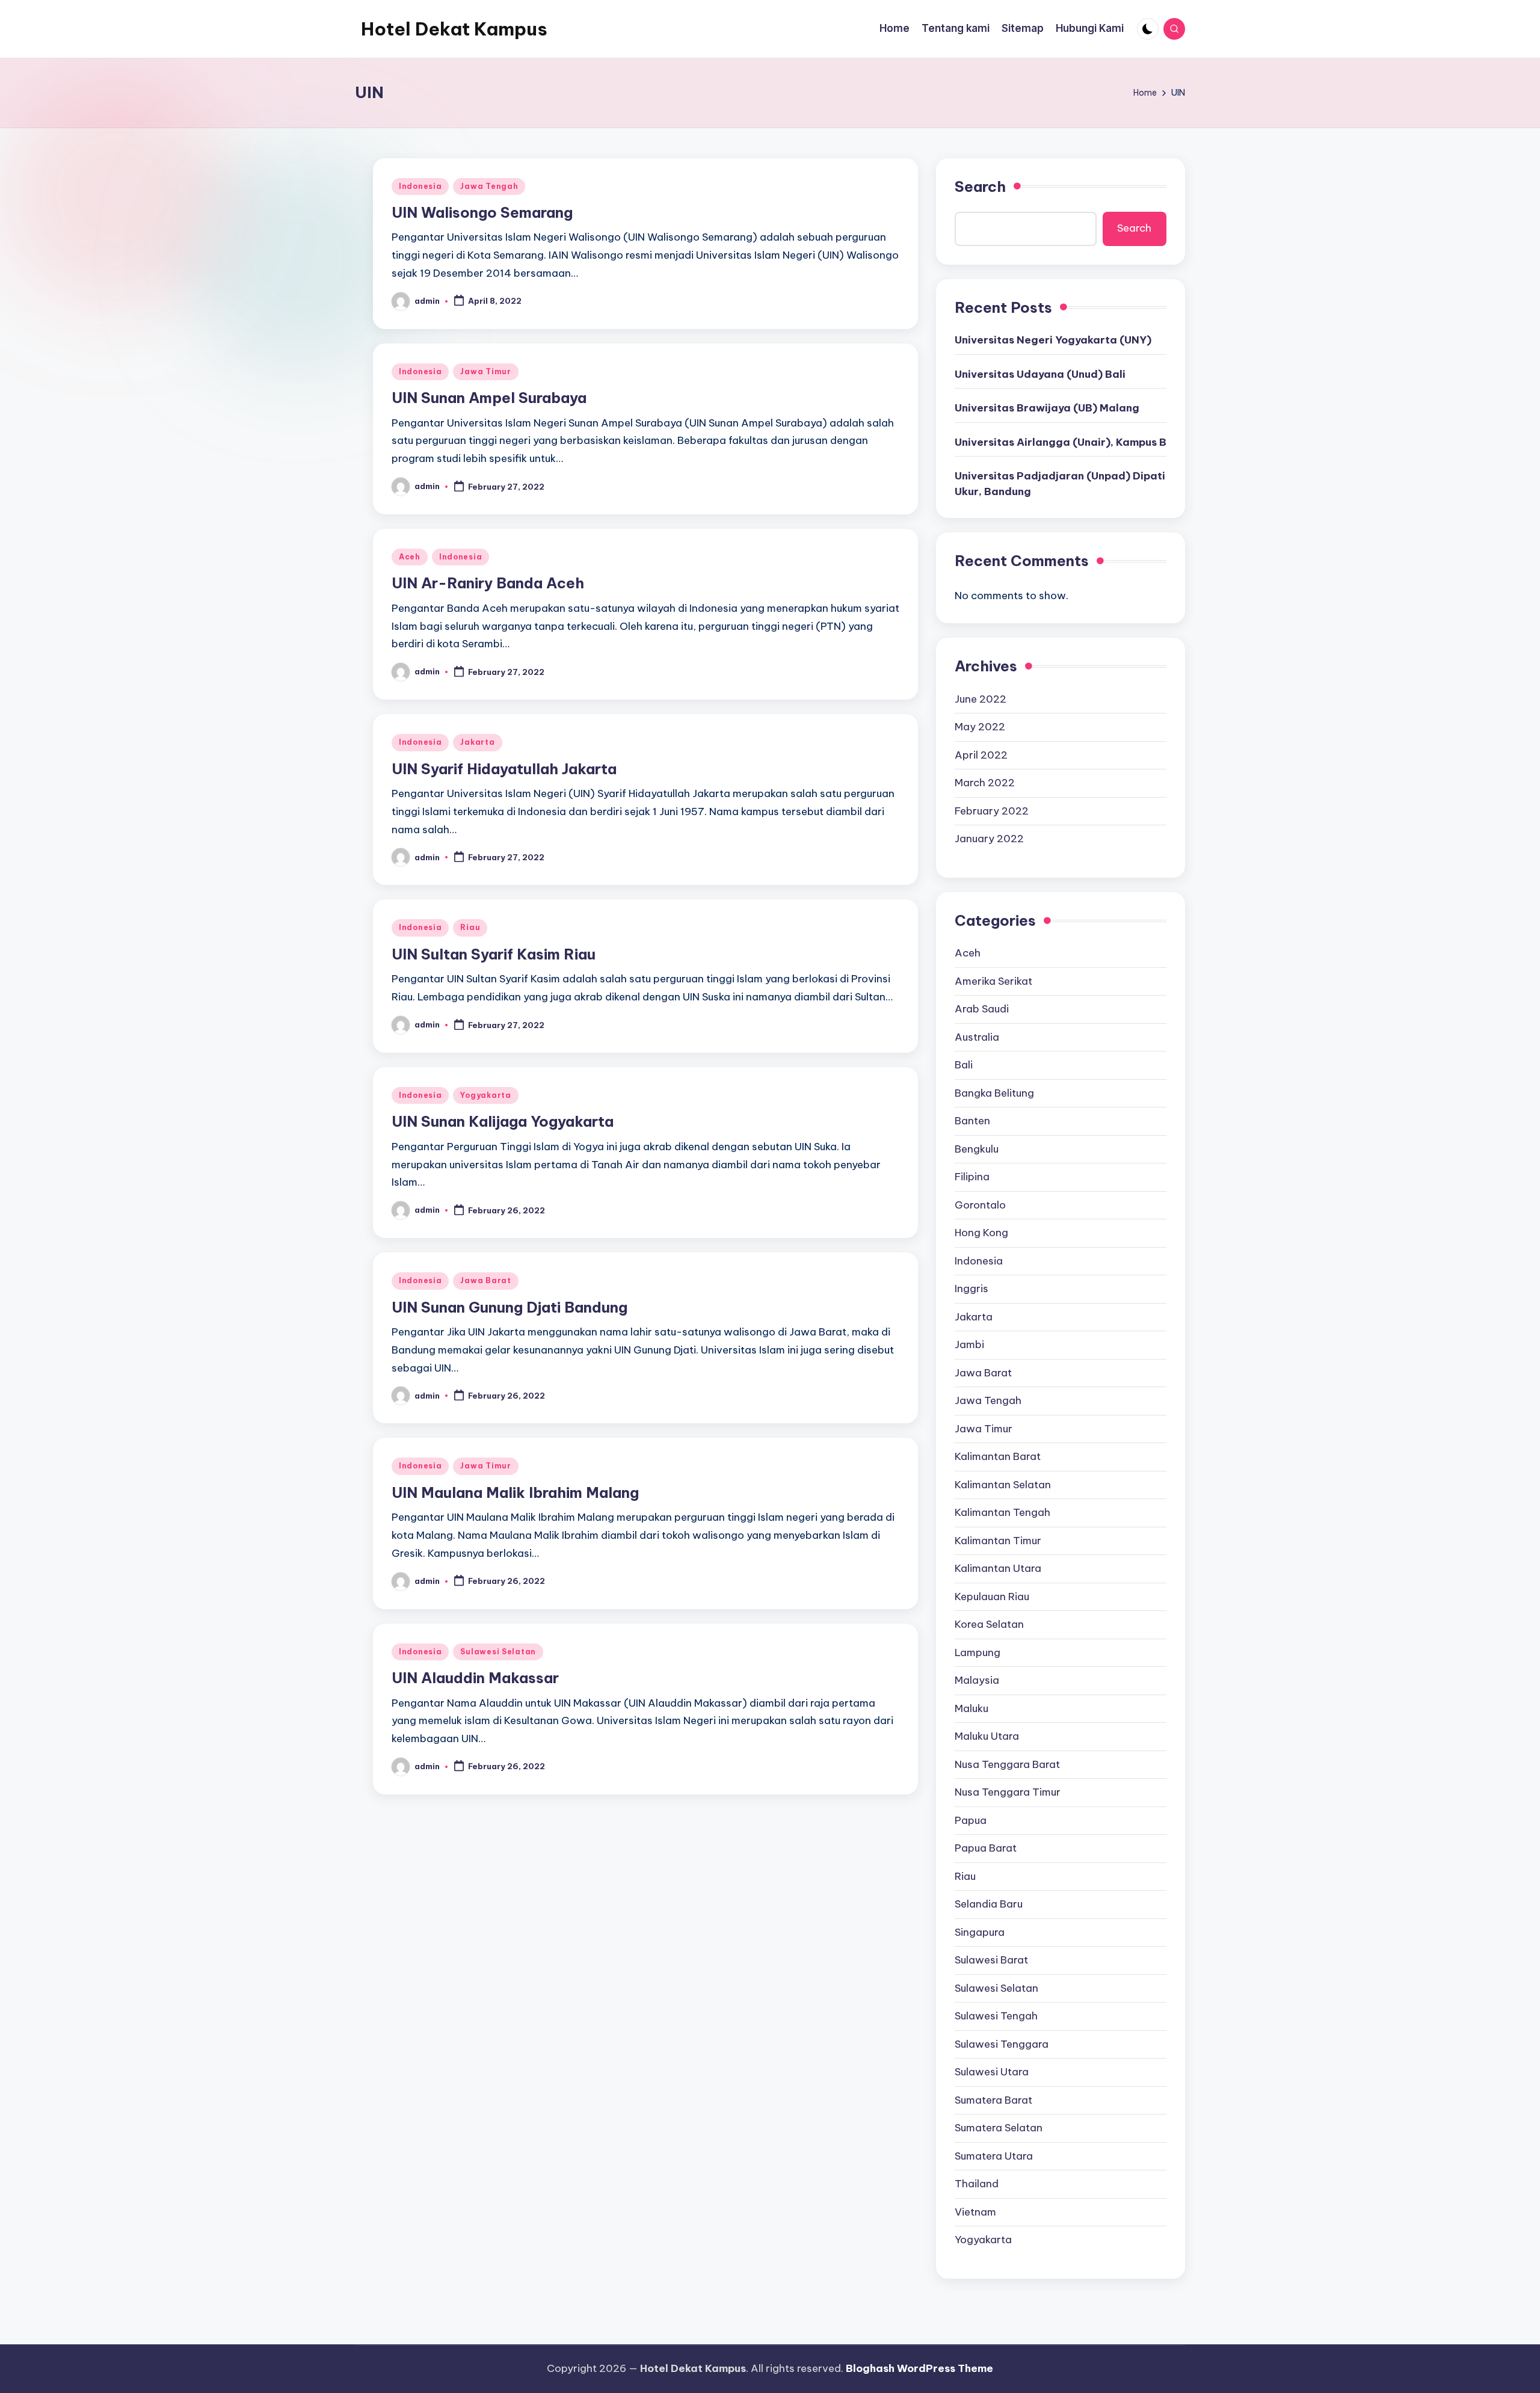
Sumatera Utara (994, 2156)
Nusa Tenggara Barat (1007, 1764)
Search (980, 186)
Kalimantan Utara (998, 1568)
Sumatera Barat (993, 2100)
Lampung (978, 1652)
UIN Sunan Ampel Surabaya (489, 398)
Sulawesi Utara (992, 2072)
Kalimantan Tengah (1003, 1512)
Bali (964, 1065)
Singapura (980, 1932)
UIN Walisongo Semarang (482, 212)
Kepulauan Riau (992, 1597)
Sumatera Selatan (999, 2128)
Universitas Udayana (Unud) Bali (1040, 374)
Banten (972, 1121)
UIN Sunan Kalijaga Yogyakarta (503, 1121)
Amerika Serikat (993, 981)
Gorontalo (980, 1205)
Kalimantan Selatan (1003, 1485)
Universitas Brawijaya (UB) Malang (1047, 408)
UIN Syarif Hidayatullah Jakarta (504, 769)
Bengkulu (977, 1149)
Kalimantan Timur (998, 1541)
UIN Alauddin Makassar (475, 1678)
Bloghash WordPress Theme (919, 2368)
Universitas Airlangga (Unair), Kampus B (1061, 442)
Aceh (410, 557)
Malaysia (977, 1680)
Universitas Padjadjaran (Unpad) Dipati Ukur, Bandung (1060, 484)
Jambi (969, 1344)
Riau (470, 927)
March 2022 (985, 783)
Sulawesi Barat (991, 1960)
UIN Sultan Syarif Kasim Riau (494, 954)
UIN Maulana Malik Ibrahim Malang (515, 1492)
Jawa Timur (485, 371)
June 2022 (981, 699)
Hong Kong (981, 1233)
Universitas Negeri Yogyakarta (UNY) (1053, 340)
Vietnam (975, 2212)
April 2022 (981, 755)
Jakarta (477, 742)
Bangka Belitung (994, 1093)
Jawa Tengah (489, 186)
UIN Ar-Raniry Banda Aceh (488, 583)
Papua (971, 1820)
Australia (977, 1037)
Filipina (972, 1177)
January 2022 (989, 839)
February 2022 (992, 811)
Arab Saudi (982, 1009)
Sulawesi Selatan (498, 1652)
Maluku (972, 1708)
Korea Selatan (989, 1624)
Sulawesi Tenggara (1002, 2044)
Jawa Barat (485, 1280)
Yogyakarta (485, 1095)
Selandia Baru (989, 1904)
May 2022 (980, 727)
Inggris (972, 1289)
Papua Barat (986, 1848)
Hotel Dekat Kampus (454, 29)
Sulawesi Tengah (996, 2016)
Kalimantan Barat (998, 1456)
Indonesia (420, 186)
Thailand (977, 2184)
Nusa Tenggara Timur (1008, 1792)
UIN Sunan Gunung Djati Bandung (510, 1307)
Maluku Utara (987, 1736)
